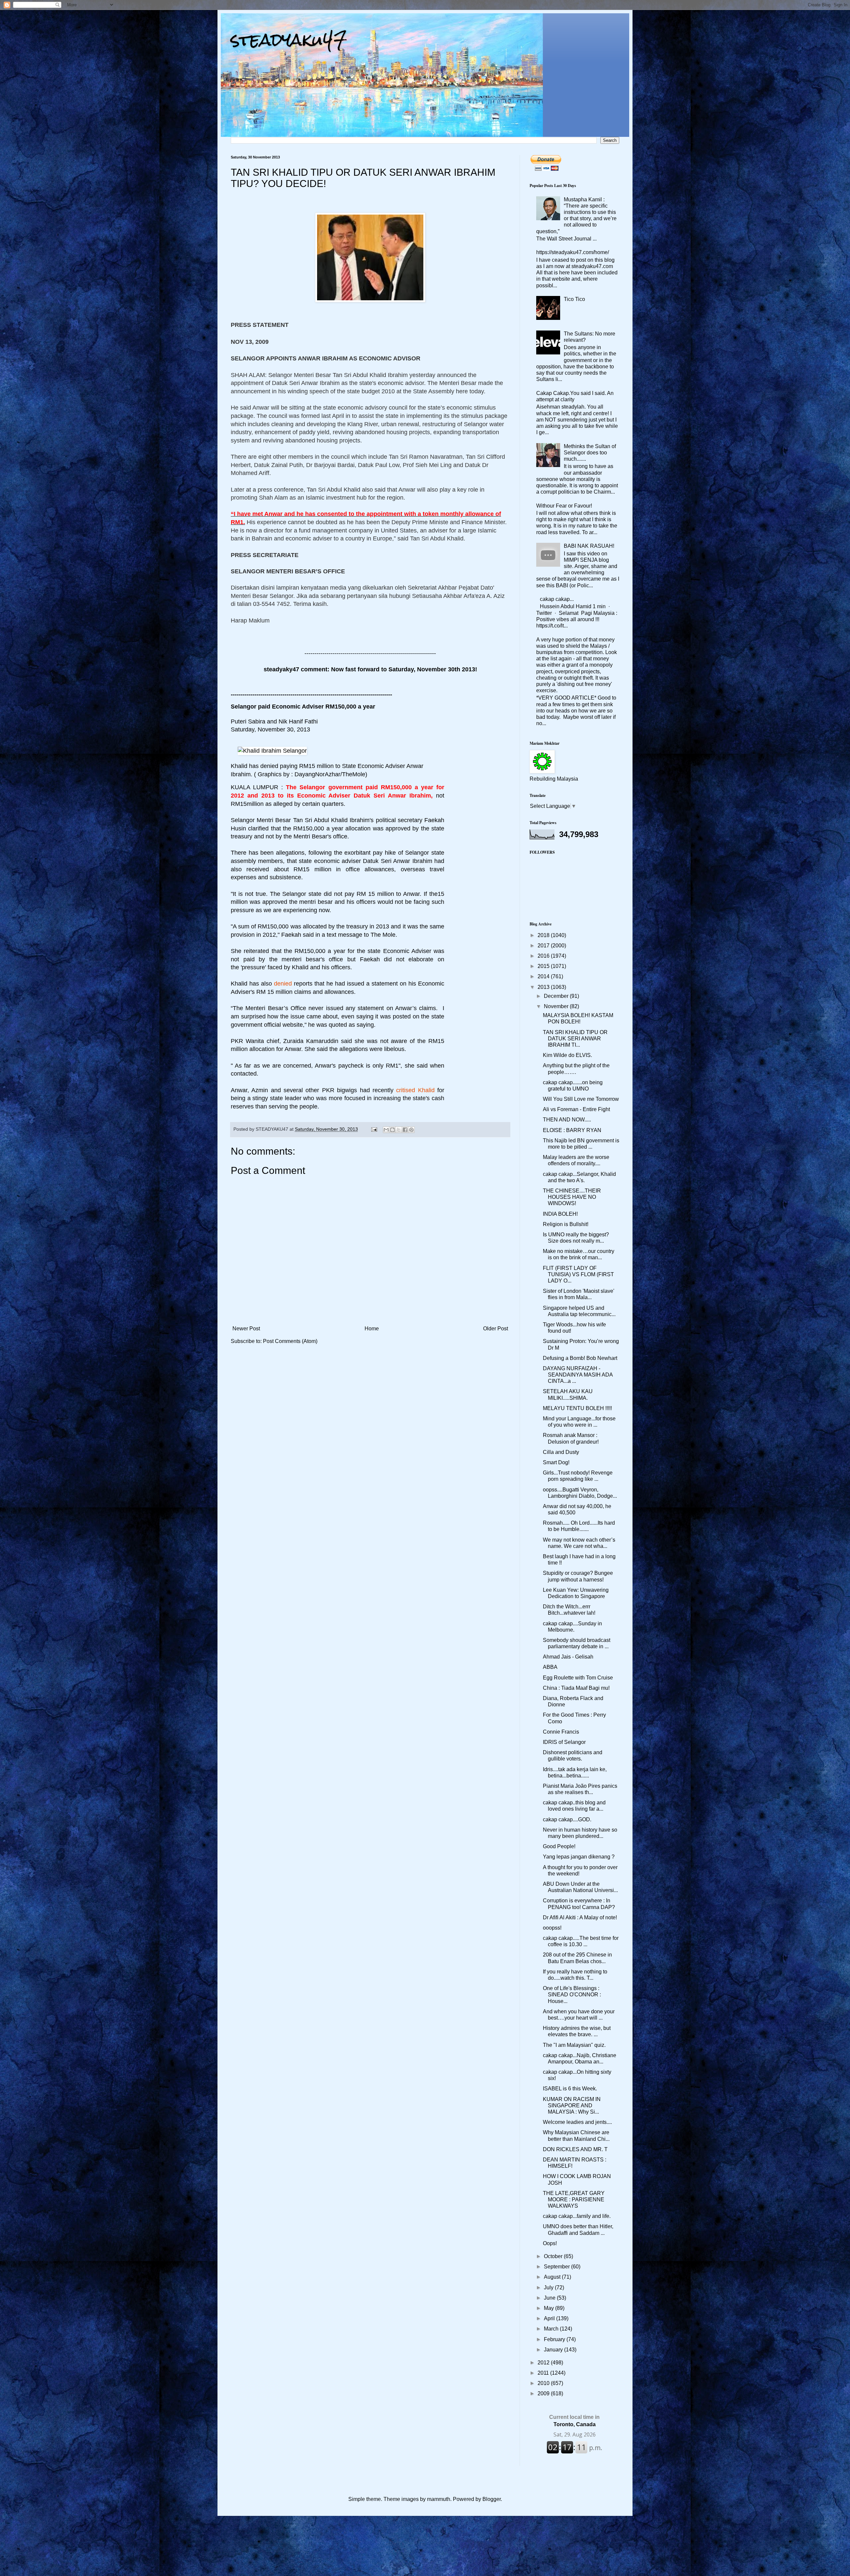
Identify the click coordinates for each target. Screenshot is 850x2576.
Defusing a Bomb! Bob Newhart (580, 1358)
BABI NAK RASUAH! (589, 546)
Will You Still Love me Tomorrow (581, 1099)
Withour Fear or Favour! (564, 506)
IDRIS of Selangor (564, 1742)
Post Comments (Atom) (290, 1341)
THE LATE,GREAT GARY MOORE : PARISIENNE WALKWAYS (574, 2199)
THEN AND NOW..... (567, 1120)
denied (284, 984)
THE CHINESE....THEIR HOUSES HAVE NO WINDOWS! (572, 1197)
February (555, 2339)
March (552, 2329)
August (553, 2277)
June (550, 2298)
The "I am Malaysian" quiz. (574, 2045)
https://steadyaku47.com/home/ (573, 252)
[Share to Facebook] (405, 1130)
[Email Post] (374, 1129)
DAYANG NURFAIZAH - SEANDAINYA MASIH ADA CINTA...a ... (578, 1375)
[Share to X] (399, 1130)
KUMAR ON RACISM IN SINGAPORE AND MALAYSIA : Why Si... (572, 2105)
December (557, 996)
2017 (544, 946)
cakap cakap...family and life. (577, 2216)
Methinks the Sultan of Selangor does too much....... (590, 453)
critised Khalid (415, 1090)
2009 (544, 2393)
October (554, 2256)
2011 (544, 2373)
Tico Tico (574, 299)
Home (372, 1329)
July (549, 2288)
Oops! (550, 2243)
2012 (544, 2363)
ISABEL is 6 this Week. (570, 2089)
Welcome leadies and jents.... (577, 2122)
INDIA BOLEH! (560, 1214)
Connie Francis (561, 1732)
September (557, 2267)
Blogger (492, 2499)
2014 (544, 976)
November (557, 1006)
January (554, 2350)
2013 (544, 987)
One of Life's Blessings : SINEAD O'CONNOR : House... (572, 1995)
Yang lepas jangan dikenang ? (579, 1857)
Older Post (496, 1329)
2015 (544, 966)
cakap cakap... (557, 599)
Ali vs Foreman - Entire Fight (576, 1109)
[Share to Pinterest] (411, 1130)
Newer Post (246, 1329)
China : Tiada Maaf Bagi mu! (576, 1688)
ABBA (550, 1667)
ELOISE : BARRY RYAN (572, 1130)
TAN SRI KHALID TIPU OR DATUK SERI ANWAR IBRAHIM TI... (575, 1039)
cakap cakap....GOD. (567, 1819)
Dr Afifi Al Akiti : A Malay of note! (580, 1917)
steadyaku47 (289, 40)
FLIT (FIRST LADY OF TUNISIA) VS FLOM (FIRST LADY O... (578, 1274)
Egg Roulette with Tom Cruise (578, 1678)
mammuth (439, 2499)
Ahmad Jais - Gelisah (568, 1657)
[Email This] (386, 1130)
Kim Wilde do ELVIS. (567, 1055)
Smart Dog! (556, 1462)
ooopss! (552, 1928)
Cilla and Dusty (561, 1452)
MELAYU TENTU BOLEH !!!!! (577, 1408)
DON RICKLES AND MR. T (575, 2149)
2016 (544, 956)
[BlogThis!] (392, 1130)
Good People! (559, 1846)
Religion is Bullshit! (566, 1224)
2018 (544, 935)
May (550, 2308)
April (550, 2318)
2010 (544, 2383)
